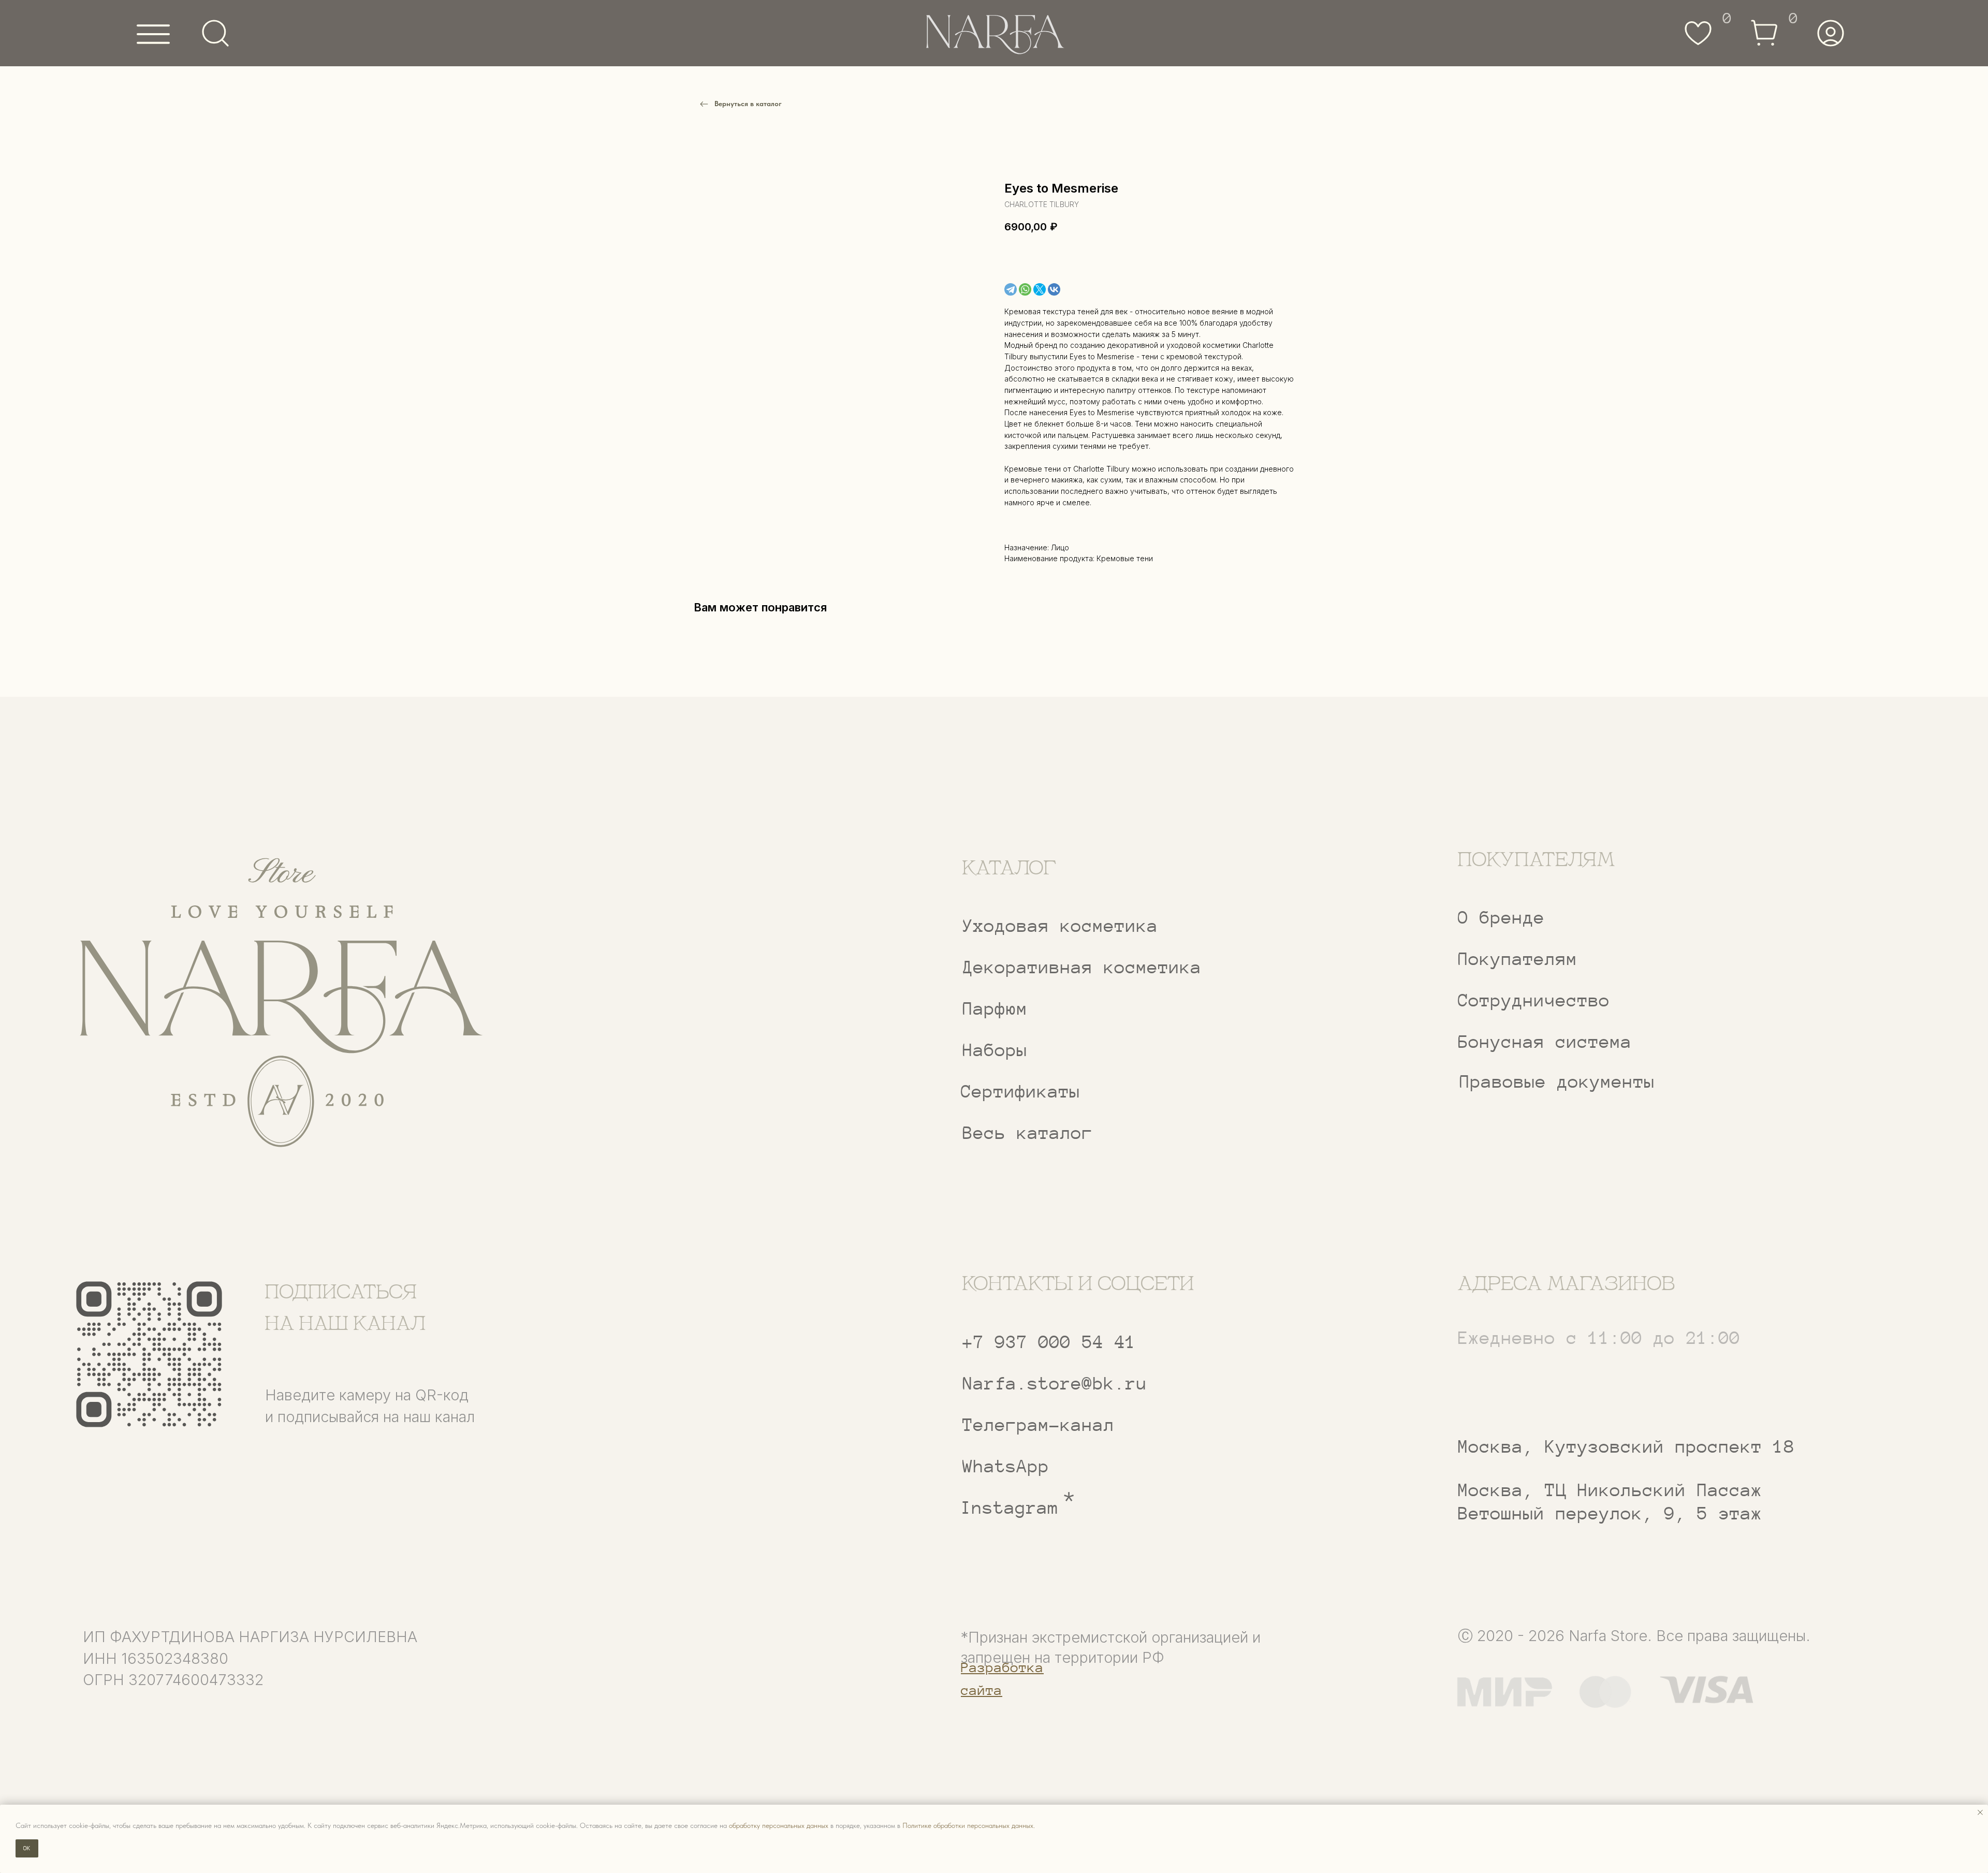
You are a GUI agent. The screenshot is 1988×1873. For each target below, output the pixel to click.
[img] (280, 1004)
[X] (1040, 289)
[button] (1613, 1001)
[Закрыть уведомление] (1980, 1812)
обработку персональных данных (779, 1825)
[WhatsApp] (1025, 289)
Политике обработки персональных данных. (969, 1825)
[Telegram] (1011, 289)
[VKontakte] (1054, 289)
